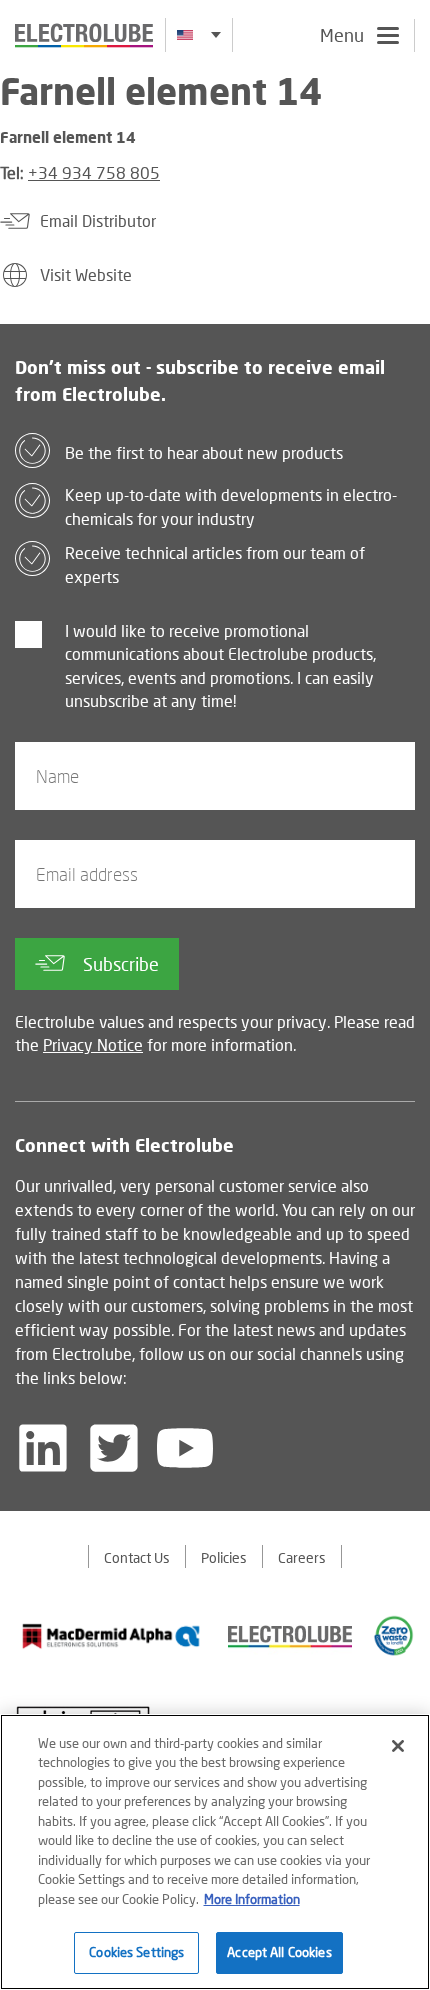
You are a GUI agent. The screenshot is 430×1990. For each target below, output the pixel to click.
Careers (302, 1557)
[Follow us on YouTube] (185, 1448)
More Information (252, 1899)
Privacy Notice (93, 1044)
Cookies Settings (136, 1952)
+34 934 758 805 (94, 172)
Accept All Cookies (279, 1952)
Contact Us (137, 1557)
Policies (224, 1557)
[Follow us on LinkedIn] (43, 1448)
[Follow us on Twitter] (114, 1448)
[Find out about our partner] (111, 1636)
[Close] (398, 1746)
